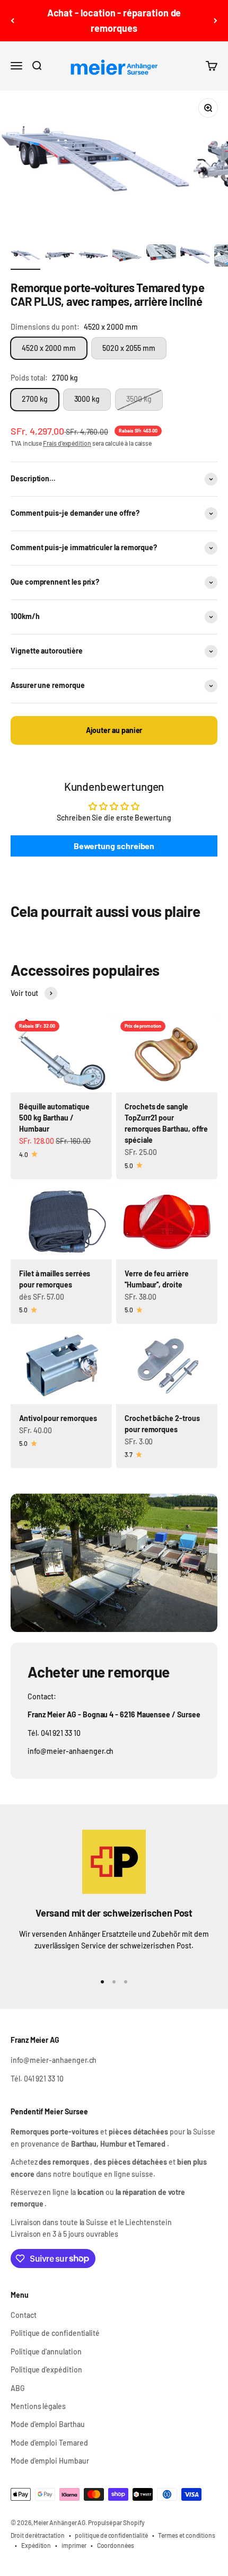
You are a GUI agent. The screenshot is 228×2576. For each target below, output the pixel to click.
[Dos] (12, 21)
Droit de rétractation (38, 2535)
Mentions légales (38, 2406)
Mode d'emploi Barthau (48, 2424)
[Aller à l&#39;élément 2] (59, 257)
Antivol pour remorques (58, 1418)
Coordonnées (116, 2545)
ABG (18, 2388)
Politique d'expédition (46, 2370)
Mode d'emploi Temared (49, 2443)
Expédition (36, 2545)
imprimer (74, 2545)
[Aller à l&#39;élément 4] (127, 257)
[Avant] (216, 21)
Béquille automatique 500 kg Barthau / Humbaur (54, 1118)
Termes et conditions (187, 2535)
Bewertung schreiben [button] (114, 846)
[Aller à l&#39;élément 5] (161, 257)
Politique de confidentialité (55, 2333)
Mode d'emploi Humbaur (50, 2461)
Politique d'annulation (46, 2352)
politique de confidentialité (111, 2535)
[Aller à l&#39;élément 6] (195, 257)
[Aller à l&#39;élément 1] (25, 257)
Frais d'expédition (67, 443)
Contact (24, 2315)
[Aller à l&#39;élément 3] (93, 257)
